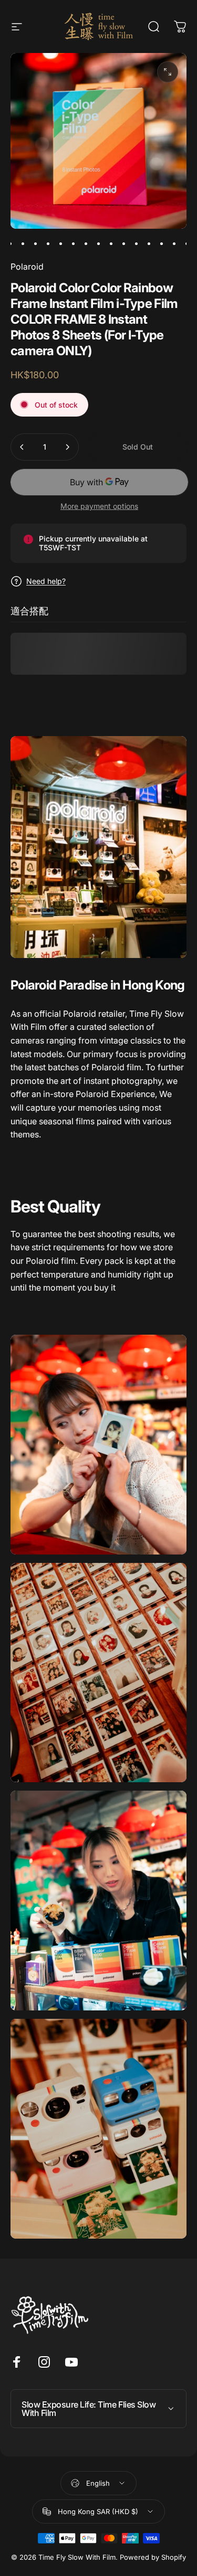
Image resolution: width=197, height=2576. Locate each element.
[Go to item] (11, 243)
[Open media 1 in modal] (168, 72)
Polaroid (27, 267)
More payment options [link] (99, 506)
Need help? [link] (46, 581)
